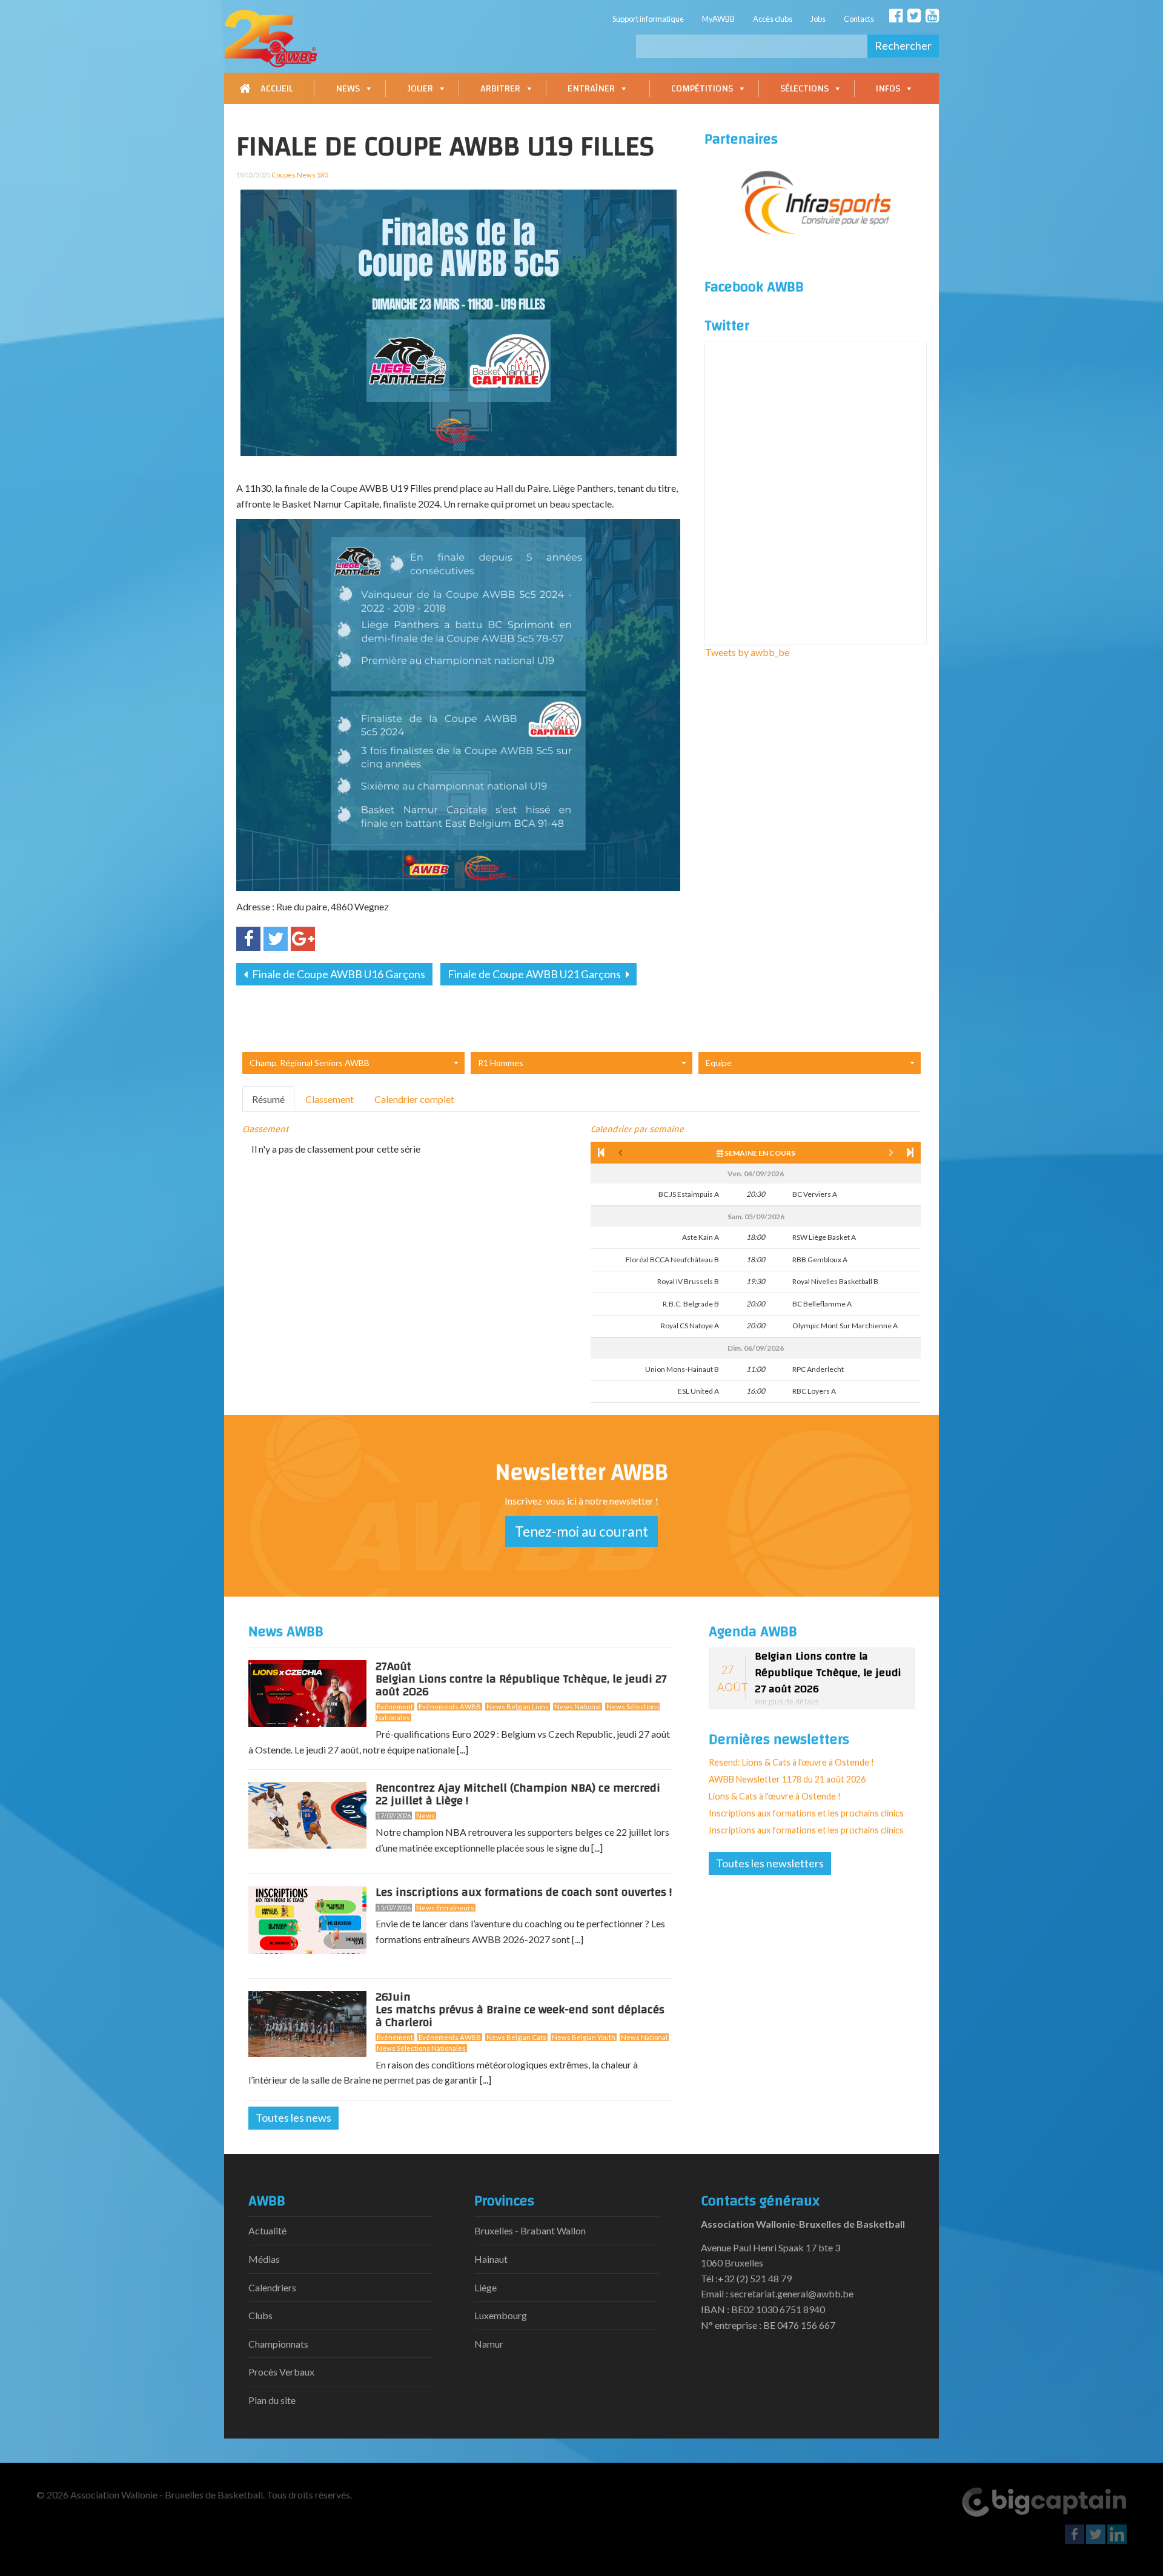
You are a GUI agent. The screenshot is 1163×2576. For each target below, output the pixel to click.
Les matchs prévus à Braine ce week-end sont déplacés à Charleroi (520, 2012)
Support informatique (648, 19)
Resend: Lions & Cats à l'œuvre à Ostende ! (791, 1762)
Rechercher (903, 45)
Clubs (260, 2315)
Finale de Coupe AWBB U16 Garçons (338, 974)
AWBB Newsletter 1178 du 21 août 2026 (787, 1779)
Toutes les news (293, 2117)
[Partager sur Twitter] (276, 939)
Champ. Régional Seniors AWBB (310, 1063)
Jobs (818, 19)
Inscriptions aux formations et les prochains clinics (806, 1813)
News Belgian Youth (584, 2037)
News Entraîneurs (445, 1908)
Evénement (395, 1707)
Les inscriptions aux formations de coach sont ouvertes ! (524, 1892)
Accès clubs (773, 19)
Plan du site (272, 2400)
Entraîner (591, 88)
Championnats (278, 2344)
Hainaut (491, 2259)
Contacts (859, 19)
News (348, 88)
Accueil (277, 88)
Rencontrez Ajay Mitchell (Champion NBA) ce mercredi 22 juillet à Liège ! (518, 1794)
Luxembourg (501, 2315)
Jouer (420, 88)
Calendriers (272, 2287)
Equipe (719, 1063)
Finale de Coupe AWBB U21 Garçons (535, 974)
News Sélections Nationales (421, 2048)
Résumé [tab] (268, 1099)
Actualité (267, 2230)
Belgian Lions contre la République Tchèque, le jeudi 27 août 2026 (521, 1681)
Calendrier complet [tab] (414, 1099)
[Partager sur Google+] (303, 939)
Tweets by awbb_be (747, 652)
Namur (489, 2344)
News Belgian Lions (518, 1707)
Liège (485, 2287)
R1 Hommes (501, 1063)
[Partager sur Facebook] (248, 939)
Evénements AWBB (450, 1707)
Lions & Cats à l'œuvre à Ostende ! (775, 1796)
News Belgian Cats (516, 2037)
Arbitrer (500, 88)
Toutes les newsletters (770, 1863)
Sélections (804, 88)
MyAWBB (718, 19)
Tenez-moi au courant (581, 1531)
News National (578, 1707)
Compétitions (702, 88)
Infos (888, 88)
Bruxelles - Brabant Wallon (530, 2230)
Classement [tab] (330, 1099)
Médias (264, 2259)
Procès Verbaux (281, 2372)
